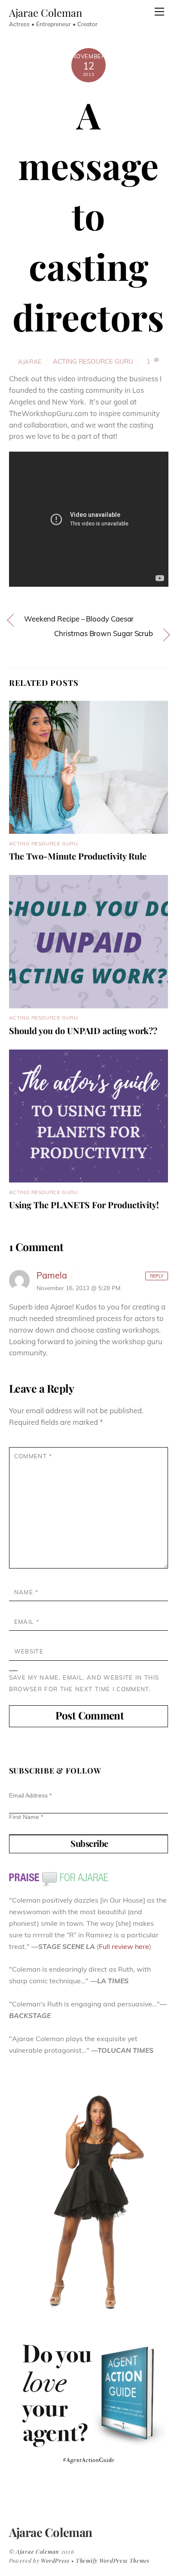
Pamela (52, 1275)
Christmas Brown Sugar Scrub (104, 633)
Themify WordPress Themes (113, 2560)
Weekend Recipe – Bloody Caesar (79, 619)
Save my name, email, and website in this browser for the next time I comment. (84, 1683)
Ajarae (30, 361)
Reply (157, 1276)
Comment (33, 1456)
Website (29, 1651)
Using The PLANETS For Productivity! (84, 1205)
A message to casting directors (88, 215)
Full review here (124, 1946)
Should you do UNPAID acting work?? (83, 1030)
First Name (26, 1817)
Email (27, 1621)
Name (26, 1592)
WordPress (55, 2560)
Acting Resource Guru (93, 361)
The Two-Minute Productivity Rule (78, 856)
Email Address (30, 1795)
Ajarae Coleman (38, 2551)
